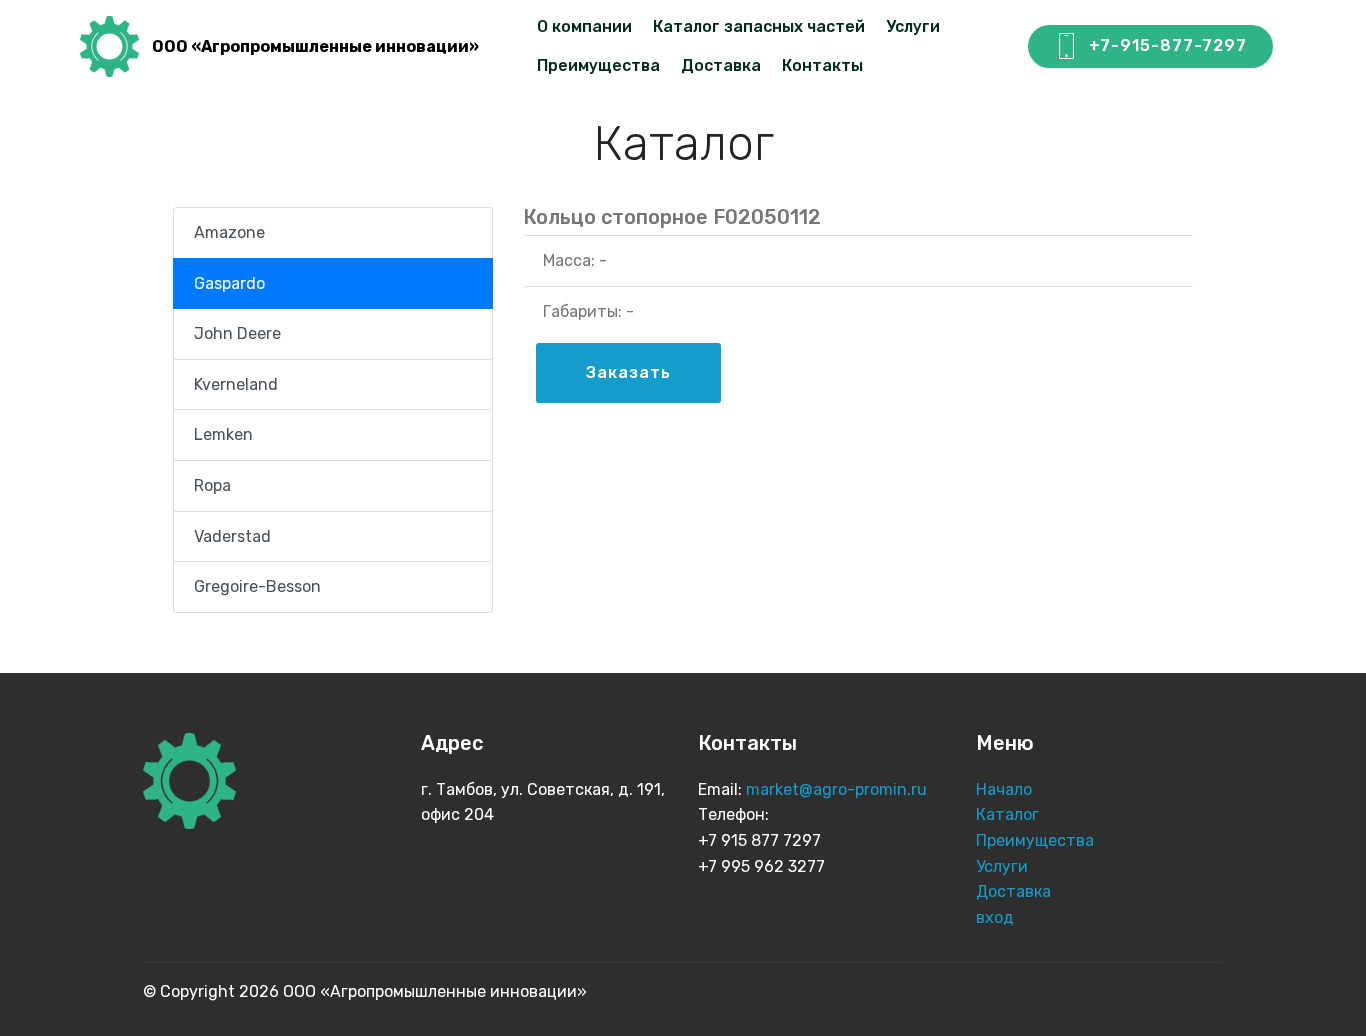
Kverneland (236, 384)
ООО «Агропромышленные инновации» (315, 46)
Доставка (721, 65)
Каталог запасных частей (759, 26)
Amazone (229, 232)
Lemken (223, 434)
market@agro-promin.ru (838, 789)
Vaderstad (232, 536)
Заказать (628, 372)
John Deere (237, 333)
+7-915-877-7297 (1168, 45)
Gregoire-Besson (257, 586)
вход (995, 917)
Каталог (1009, 814)
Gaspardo (229, 283)
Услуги (913, 26)
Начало (1004, 789)
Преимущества (598, 65)
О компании (584, 26)
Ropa (212, 485)
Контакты (822, 65)
